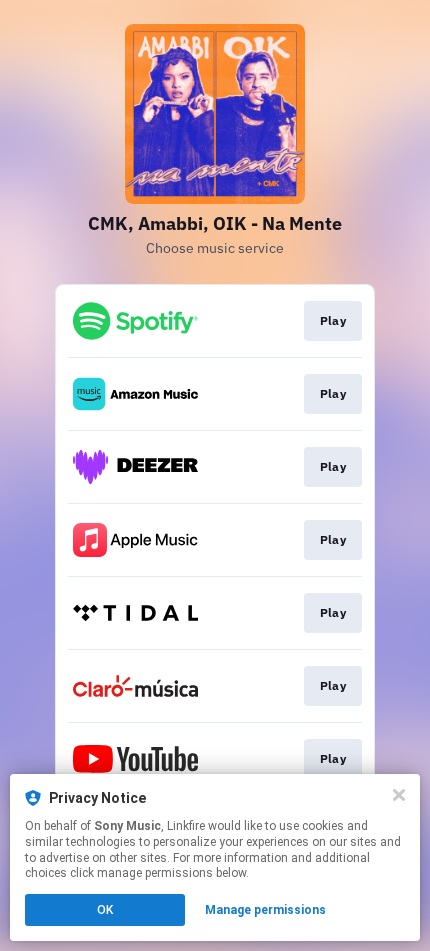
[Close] (399, 795)
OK (105, 910)
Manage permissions (265, 910)
